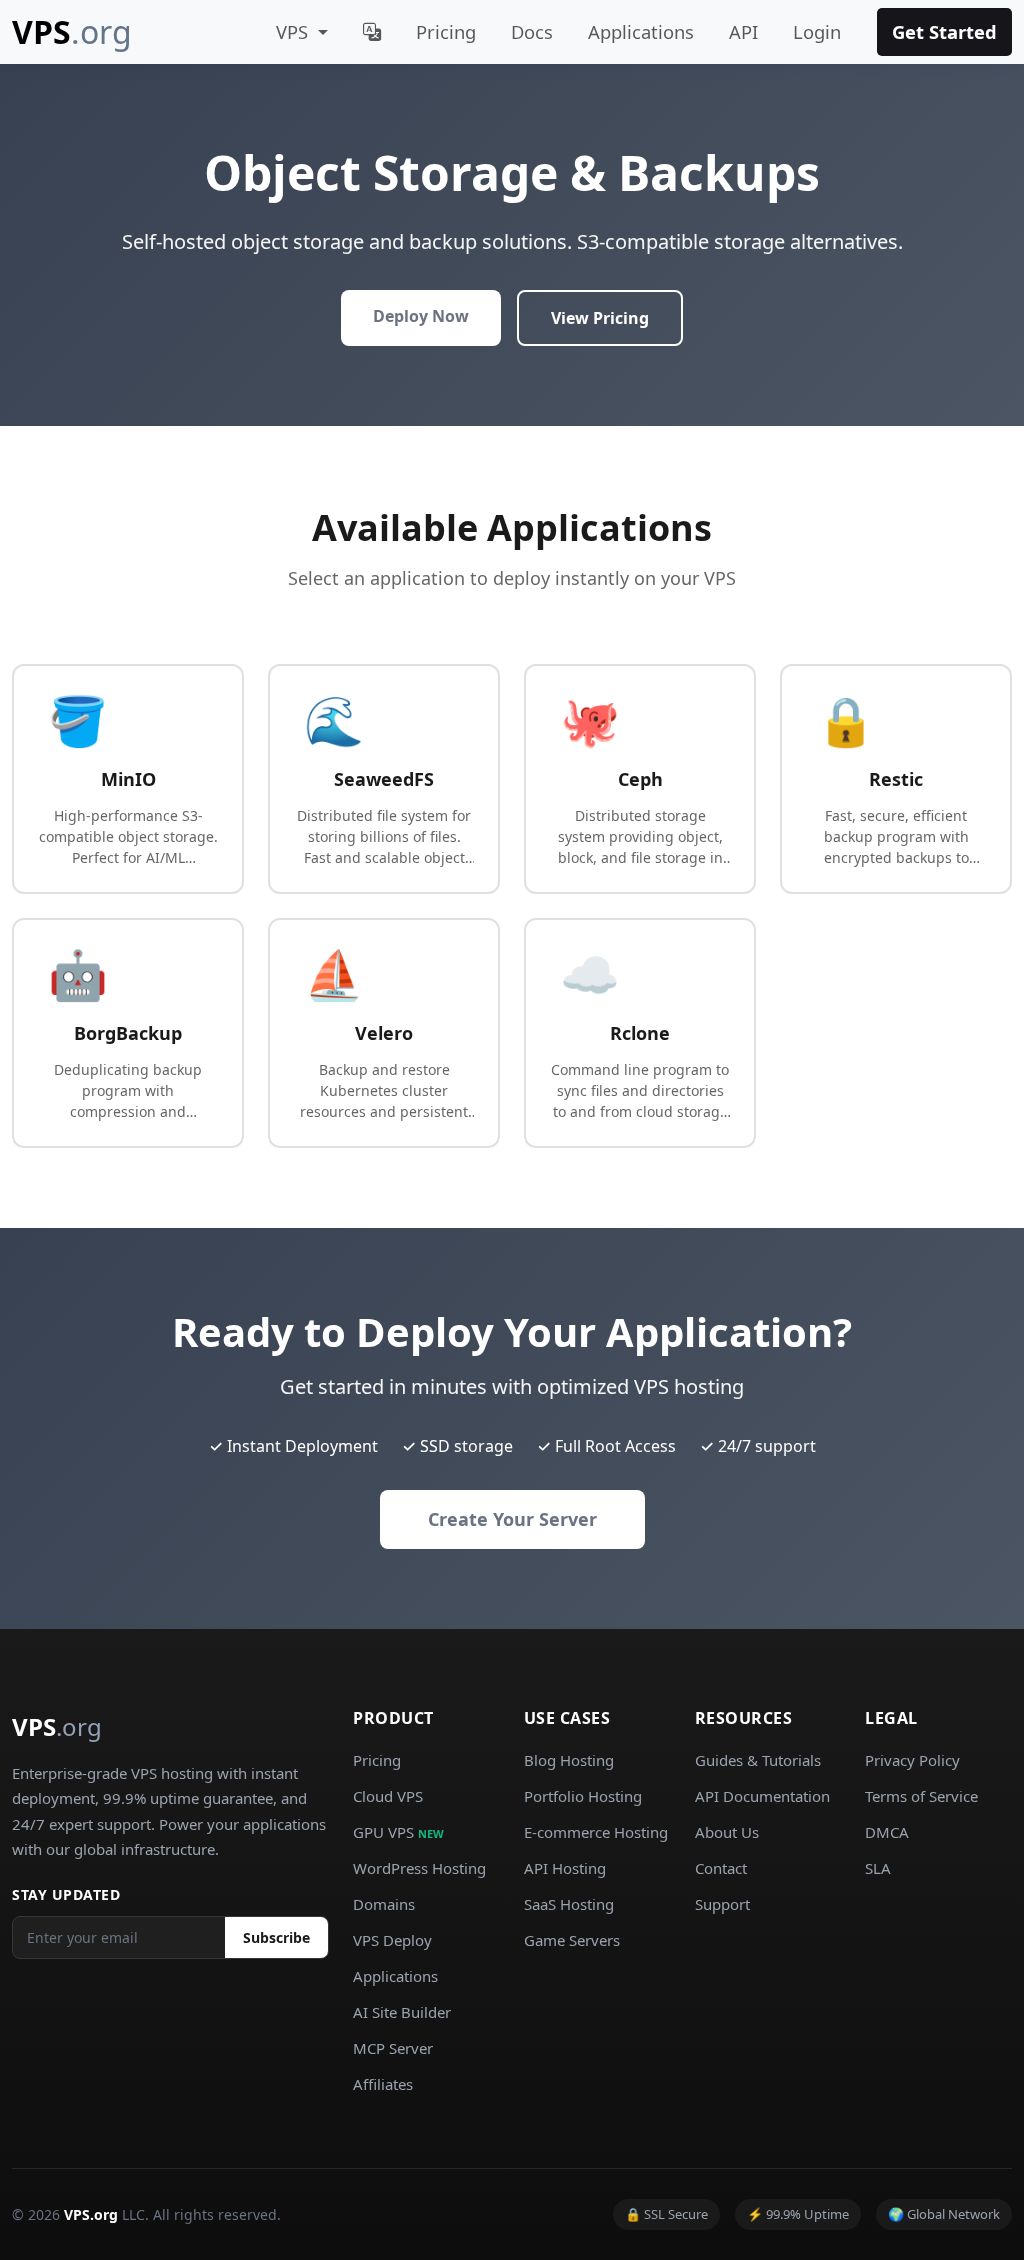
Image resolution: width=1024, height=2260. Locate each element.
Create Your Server (512, 1519)
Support (722, 1904)
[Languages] (372, 32)
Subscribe (276, 1937)
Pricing (446, 31)
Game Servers (572, 1940)
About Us (727, 1832)
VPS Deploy (392, 1940)
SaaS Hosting (569, 1904)
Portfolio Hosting (583, 1796)
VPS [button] (294, 31)
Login (817, 31)
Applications (641, 31)
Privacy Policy (912, 1760)
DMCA (887, 1832)
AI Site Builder (402, 2012)
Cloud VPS (388, 1796)
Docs (532, 31)
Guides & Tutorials (758, 1760)
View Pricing (600, 318)
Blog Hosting (569, 1760)
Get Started (944, 31)
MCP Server (393, 2048)
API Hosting (565, 1868)
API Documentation (762, 1796)
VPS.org (91, 2214)
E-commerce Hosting (596, 1832)
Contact (721, 1868)
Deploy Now (421, 316)
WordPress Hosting (419, 1868)
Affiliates (383, 2084)
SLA (878, 1868)
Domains (384, 1904)
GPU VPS (398, 1832)
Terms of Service (921, 1796)
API (743, 31)
